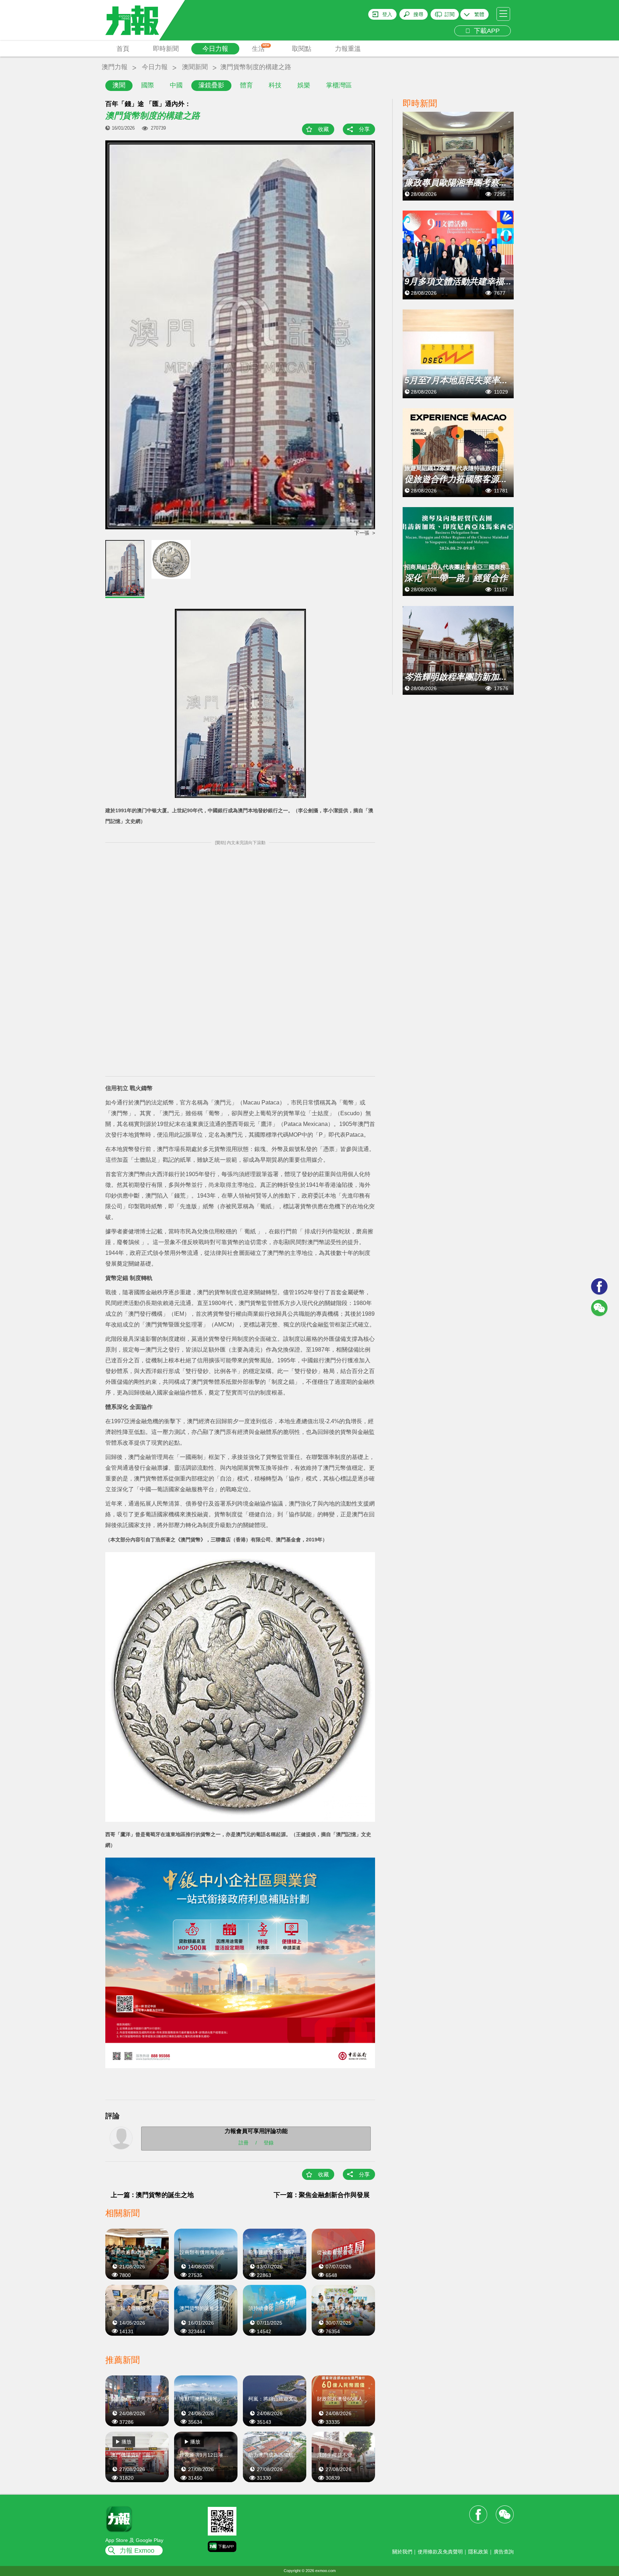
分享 (364, 129)
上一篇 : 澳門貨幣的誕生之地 (152, 2195)
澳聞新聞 (195, 67)
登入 (387, 14)
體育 (246, 85)
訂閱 (450, 14)
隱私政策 (478, 2552)
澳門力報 (115, 67)
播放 (126, 2442)
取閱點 (302, 49)
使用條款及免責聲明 (440, 2552)
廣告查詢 (504, 2552)
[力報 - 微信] (599, 1308)
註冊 (244, 2142)
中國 (176, 85)
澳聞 (119, 85)
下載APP (485, 31)
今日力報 (215, 49)
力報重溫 (348, 49)
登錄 (269, 2142)
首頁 (123, 49)
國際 (148, 85)
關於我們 (402, 2552)
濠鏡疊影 (211, 85)
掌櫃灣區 (339, 85)
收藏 (323, 129)
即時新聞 (166, 49)
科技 (275, 85)
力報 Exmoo (137, 2551)
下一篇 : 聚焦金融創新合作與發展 (322, 2195)
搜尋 (418, 14)
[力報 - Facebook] (599, 1286)
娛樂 (304, 85)
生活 (261, 48)
